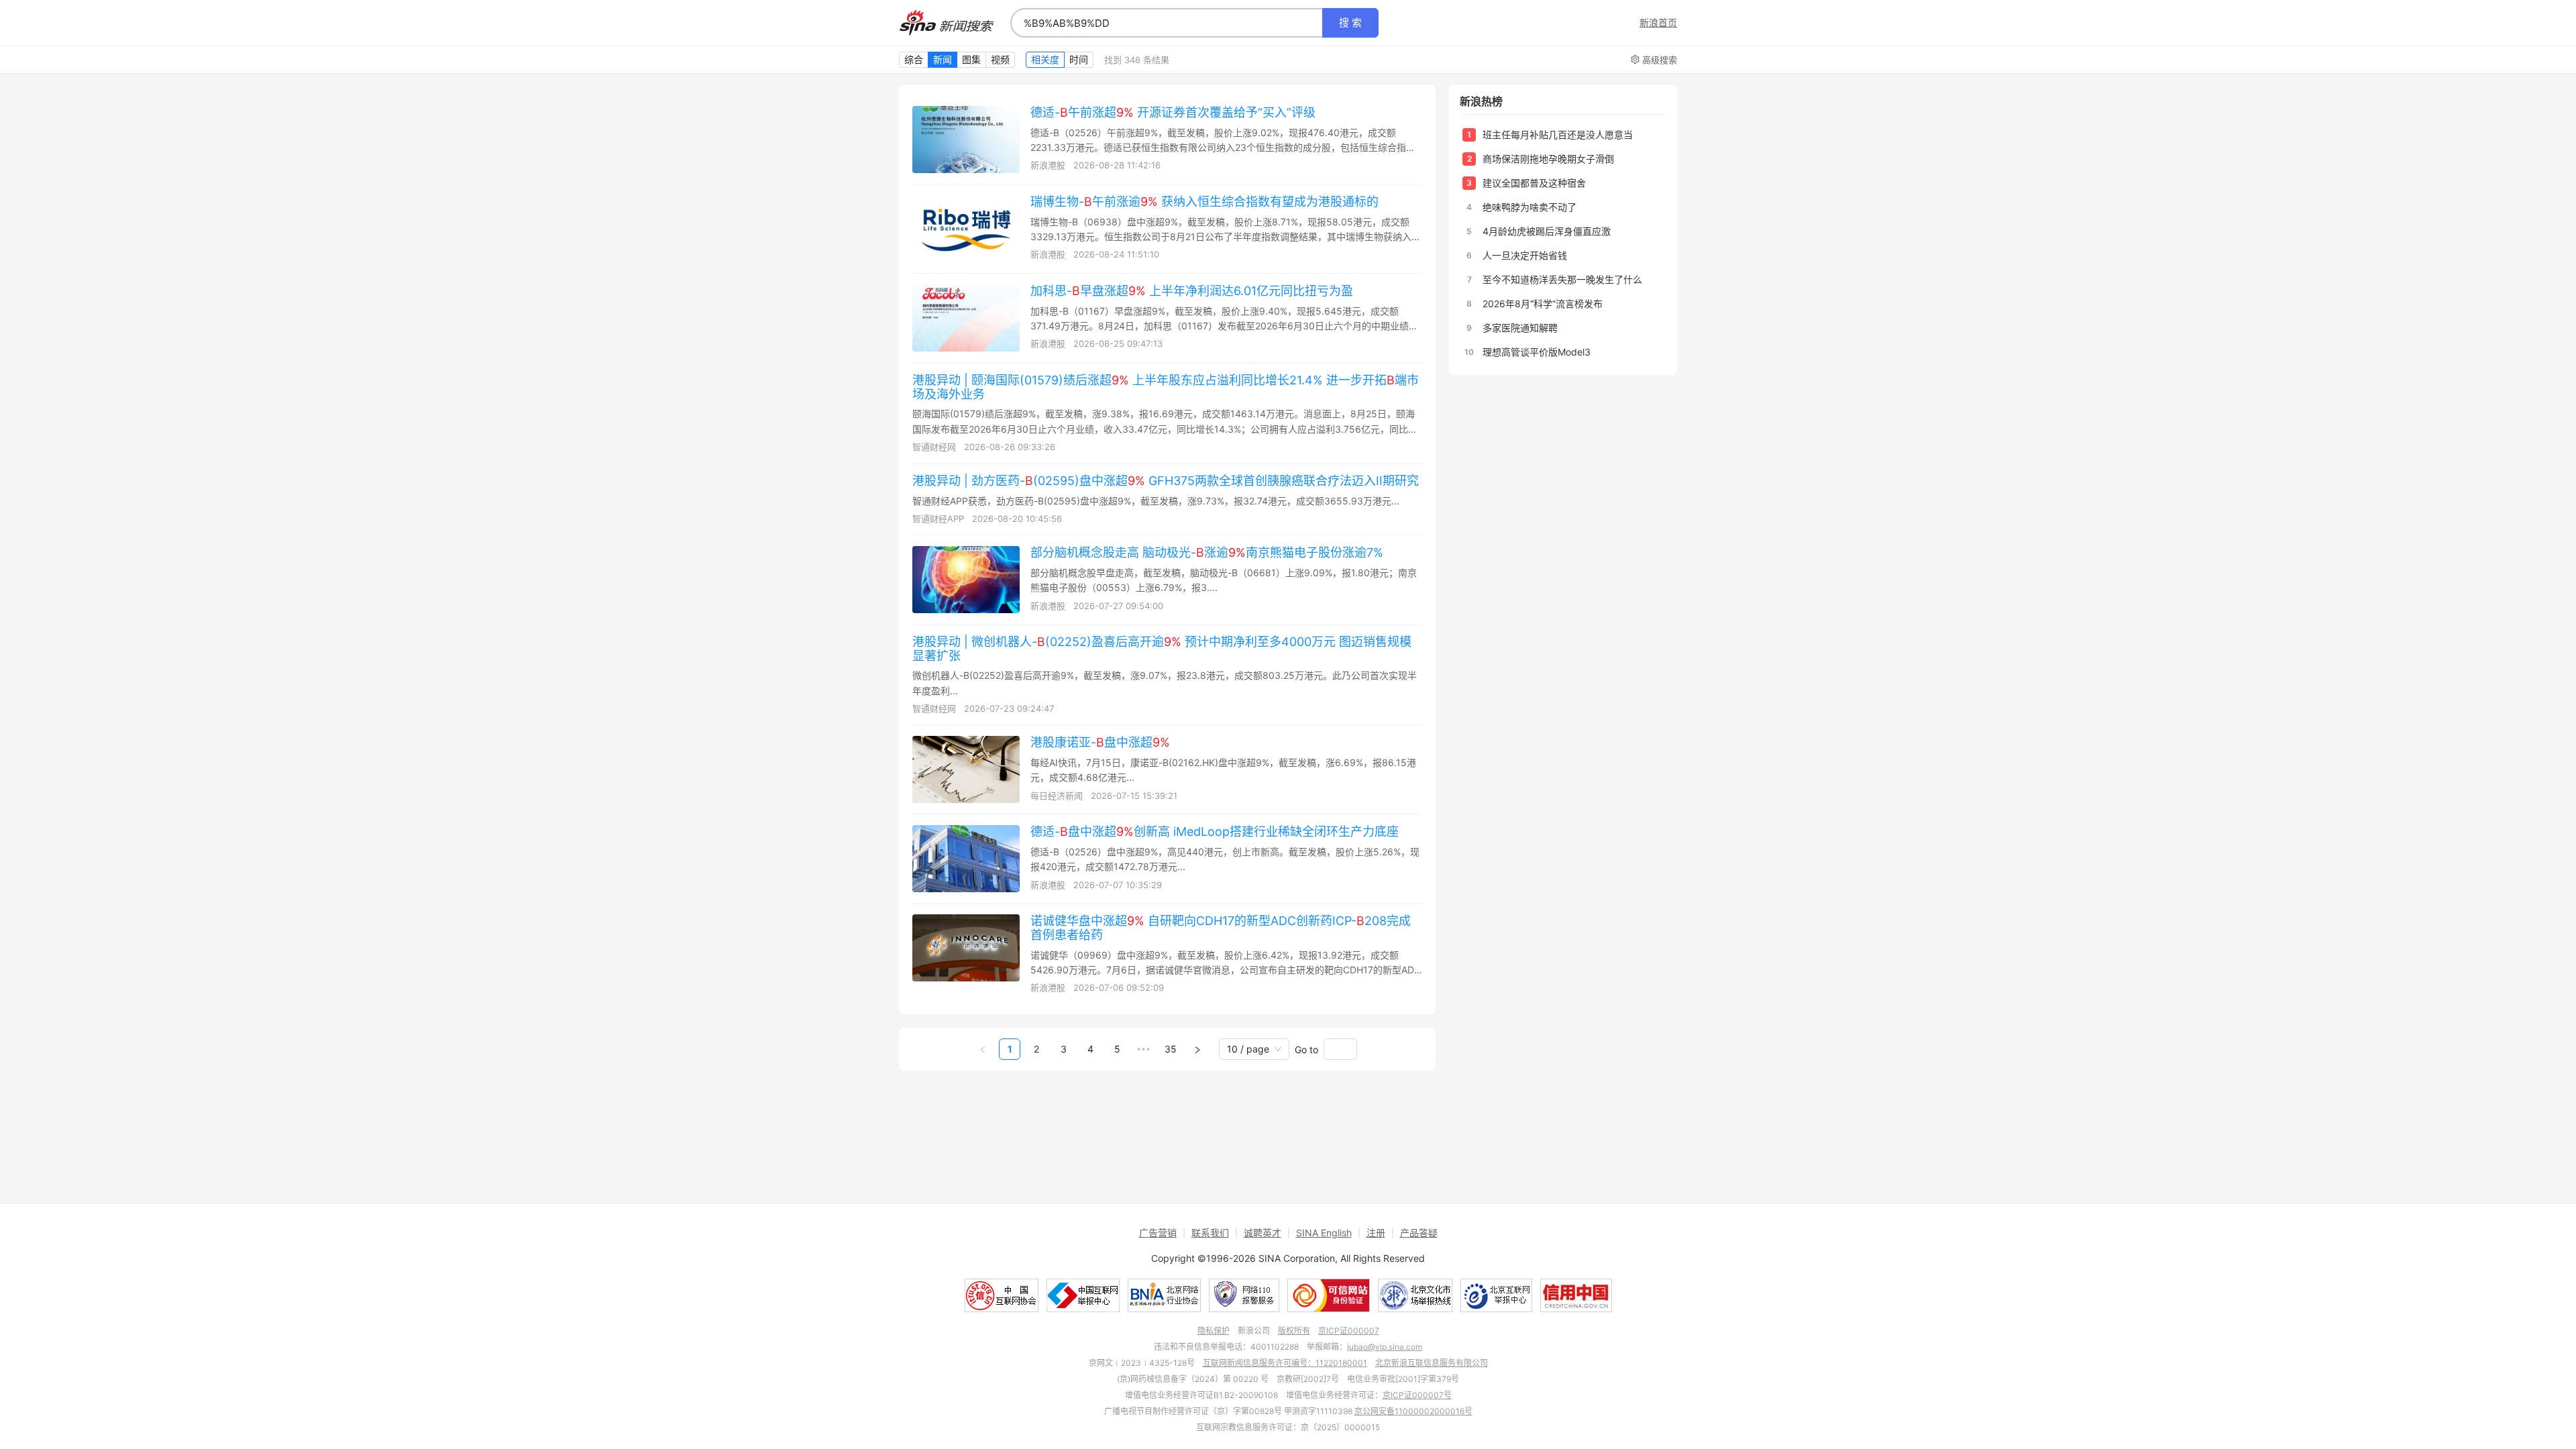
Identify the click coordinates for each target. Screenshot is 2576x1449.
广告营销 (1158, 1233)
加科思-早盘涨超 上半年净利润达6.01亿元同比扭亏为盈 (1192, 291)
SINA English (1324, 1233)
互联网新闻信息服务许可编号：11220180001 (1285, 1363)
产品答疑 (1419, 1233)
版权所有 (1294, 1331)
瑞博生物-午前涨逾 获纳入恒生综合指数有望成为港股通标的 (1204, 202)
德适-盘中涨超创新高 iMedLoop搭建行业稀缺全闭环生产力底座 (1215, 831)
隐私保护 (1214, 1331)
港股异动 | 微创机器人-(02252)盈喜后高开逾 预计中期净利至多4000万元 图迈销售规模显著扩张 (1162, 649)
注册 (1376, 1233)
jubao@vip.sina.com (1385, 1347)
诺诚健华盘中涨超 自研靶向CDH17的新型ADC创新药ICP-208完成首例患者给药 (1221, 928)
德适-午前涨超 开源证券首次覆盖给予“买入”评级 (1173, 112)
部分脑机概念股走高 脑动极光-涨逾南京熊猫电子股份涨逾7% (1207, 552)
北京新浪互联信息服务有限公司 (1432, 1363)
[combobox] (1167, 23)
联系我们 (1210, 1233)
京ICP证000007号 (1417, 1395)
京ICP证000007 (1349, 1331)
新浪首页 (1658, 23)
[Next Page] (1197, 1049)
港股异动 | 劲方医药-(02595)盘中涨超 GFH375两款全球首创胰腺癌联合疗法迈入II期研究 (1166, 481)
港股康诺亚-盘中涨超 (1100, 742)
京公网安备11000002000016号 (1413, 1411)
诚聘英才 (1263, 1233)
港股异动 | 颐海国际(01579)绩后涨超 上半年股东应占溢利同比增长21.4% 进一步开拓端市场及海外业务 (1166, 387)
